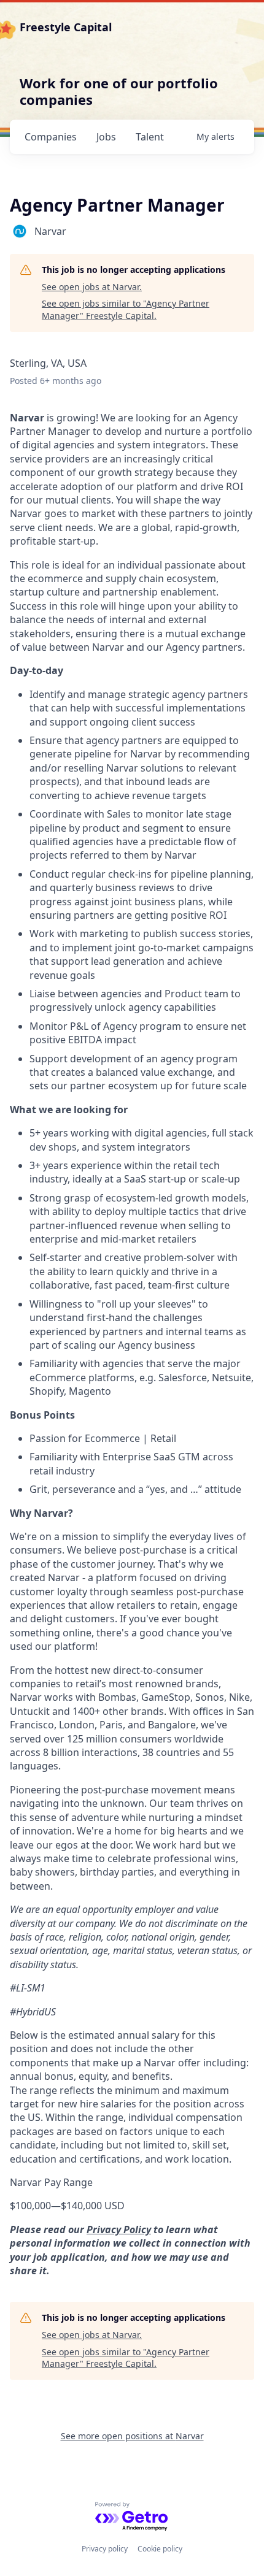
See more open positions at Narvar (132, 2436)
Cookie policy (160, 2549)
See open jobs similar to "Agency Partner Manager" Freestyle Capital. (126, 309)
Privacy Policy (119, 2229)
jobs (106, 137)
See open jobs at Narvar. (92, 287)
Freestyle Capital (66, 27)
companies (51, 137)
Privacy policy (105, 2549)
